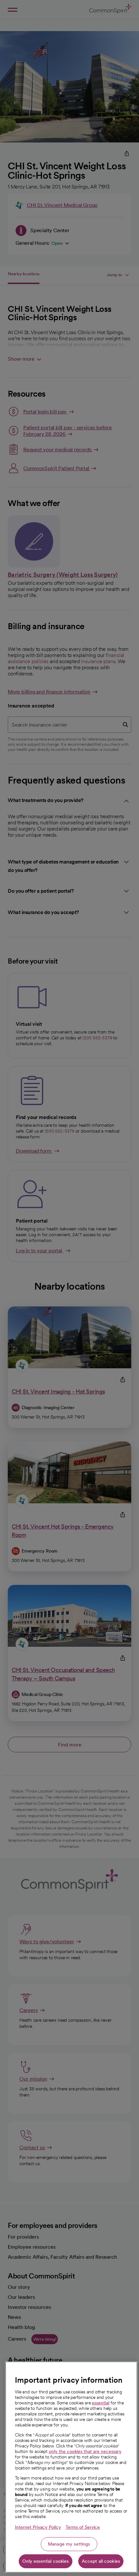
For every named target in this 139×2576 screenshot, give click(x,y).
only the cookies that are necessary (85, 2451)
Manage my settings (69, 2544)
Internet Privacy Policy (38, 2527)
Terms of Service (83, 2527)
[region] (71, 2467)
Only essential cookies (45, 2561)
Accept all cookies (101, 2561)
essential (101, 2403)
